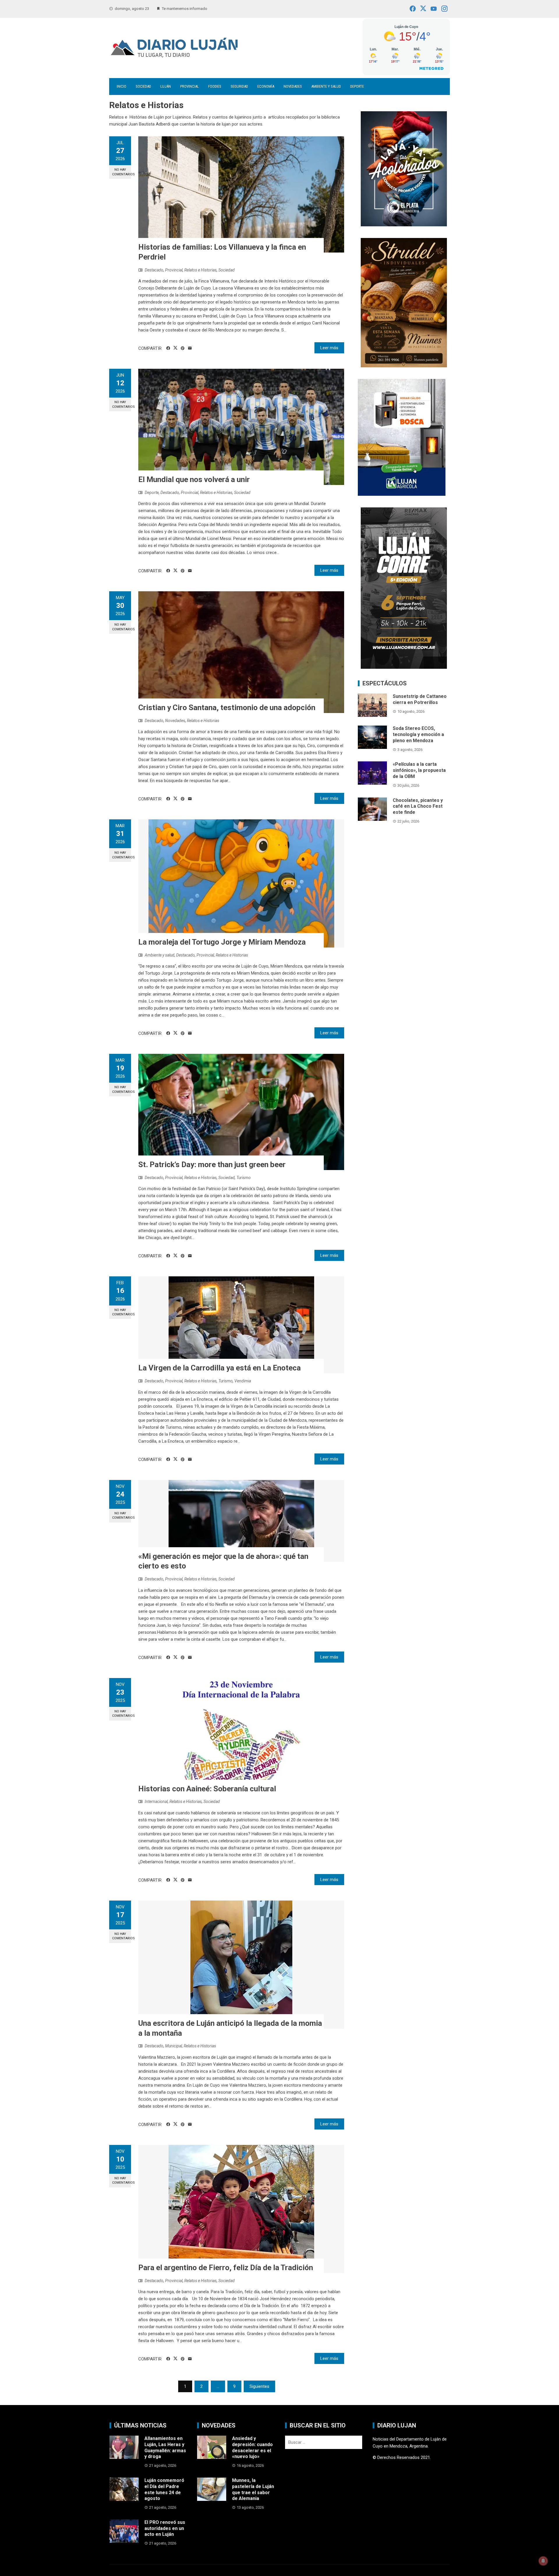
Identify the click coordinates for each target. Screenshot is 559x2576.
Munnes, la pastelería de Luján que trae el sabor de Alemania (253, 2489)
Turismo (244, 1178)
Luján (166, 86)
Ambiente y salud (326, 86)
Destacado (154, 270)
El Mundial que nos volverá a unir (194, 479)
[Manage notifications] (543, 2561)
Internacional (156, 1802)
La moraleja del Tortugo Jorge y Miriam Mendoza (222, 942)
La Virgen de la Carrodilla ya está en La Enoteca (220, 1368)
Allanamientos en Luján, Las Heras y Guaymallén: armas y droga (165, 2447)
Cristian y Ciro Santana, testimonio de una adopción (227, 707)
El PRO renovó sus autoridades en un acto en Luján (165, 2528)
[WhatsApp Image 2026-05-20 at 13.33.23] (404, 302)
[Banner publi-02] (404, 588)
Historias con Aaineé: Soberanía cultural (207, 1789)
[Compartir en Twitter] (175, 348)
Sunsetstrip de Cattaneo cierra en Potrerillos (420, 699)
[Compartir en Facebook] (168, 348)
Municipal (174, 2046)
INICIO (122, 86)
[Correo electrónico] (190, 348)
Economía (266, 86)
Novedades (293, 86)
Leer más (329, 348)
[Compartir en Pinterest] (183, 348)
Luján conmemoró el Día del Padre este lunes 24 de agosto (164, 2489)
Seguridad (239, 86)
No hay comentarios (122, 172)
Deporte (357, 86)
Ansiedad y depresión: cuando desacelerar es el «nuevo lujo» (252, 2447)
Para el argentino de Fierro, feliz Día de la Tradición (226, 2268)
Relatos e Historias (200, 270)
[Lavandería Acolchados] (404, 168)
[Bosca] (402, 437)
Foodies (215, 86)
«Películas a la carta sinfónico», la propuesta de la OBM (419, 770)
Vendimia (243, 1381)
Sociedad (143, 86)
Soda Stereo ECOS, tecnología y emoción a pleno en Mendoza (418, 734)
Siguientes (259, 2386)
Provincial (190, 86)
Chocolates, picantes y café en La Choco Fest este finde (418, 806)
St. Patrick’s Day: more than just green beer (212, 1165)
